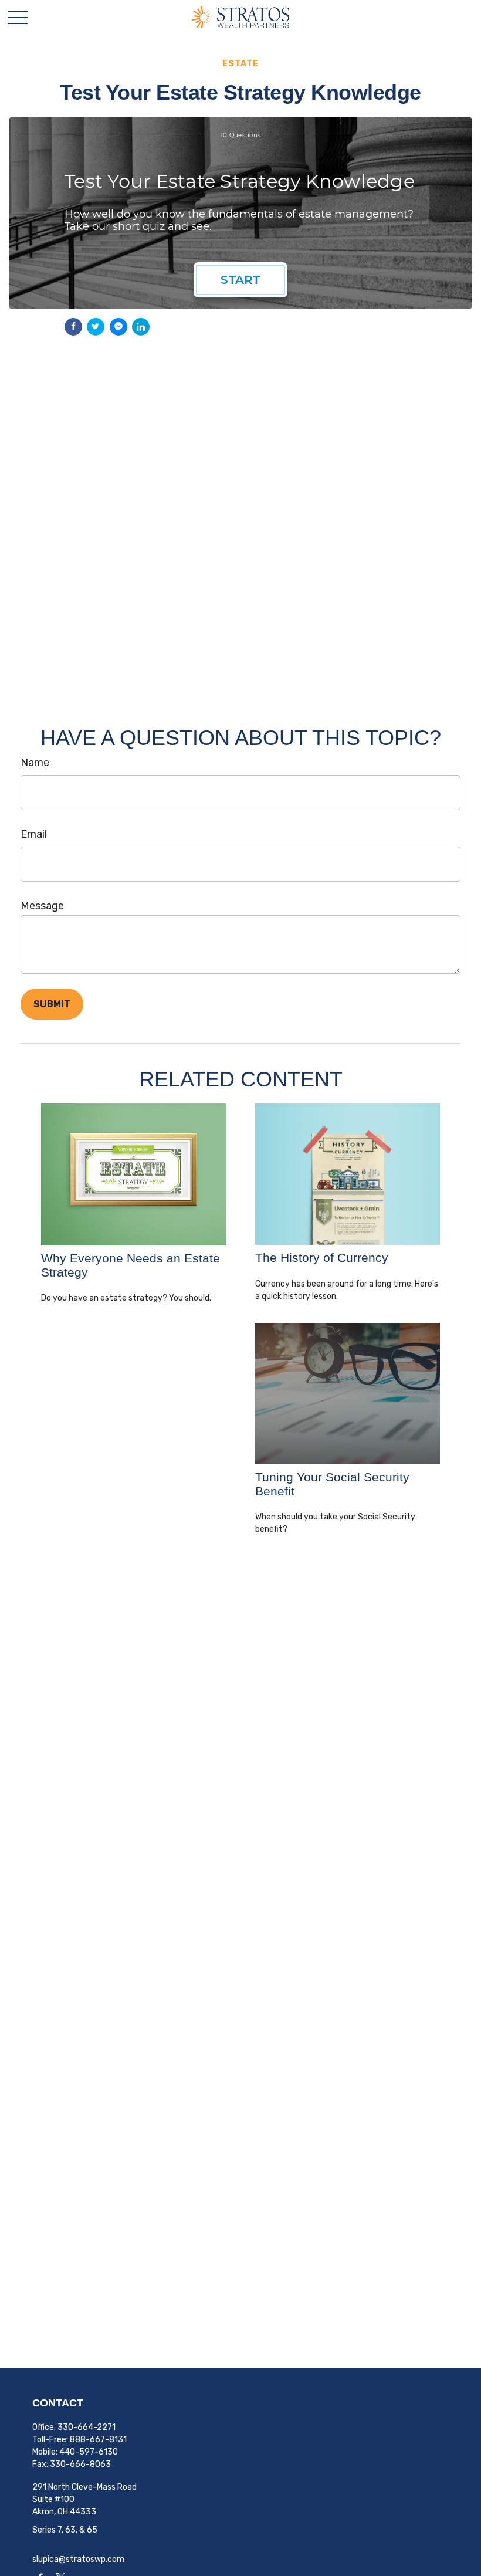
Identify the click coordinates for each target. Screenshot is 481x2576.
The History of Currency (322, 1257)
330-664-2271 (87, 2427)
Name (35, 763)
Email (34, 834)
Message (42, 906)
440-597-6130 (89, 2452)
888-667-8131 (98, 2440)
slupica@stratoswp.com (78, 2559)
